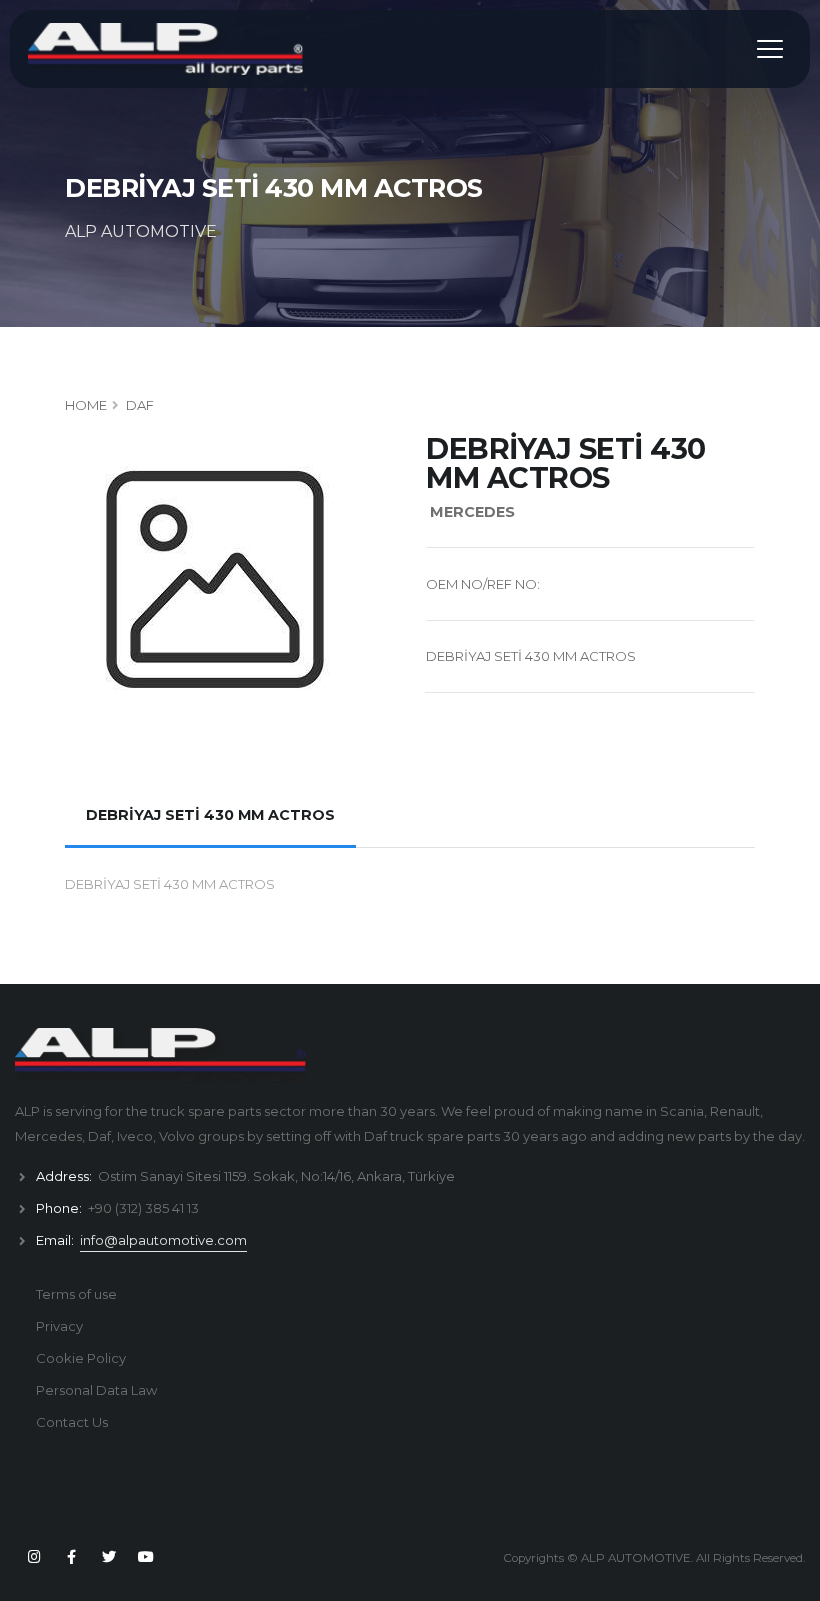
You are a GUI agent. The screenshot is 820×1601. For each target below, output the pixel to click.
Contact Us (72, 1422)
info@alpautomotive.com (163, 1240)
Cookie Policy (81, 1358)
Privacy (59, 1326)
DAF (140, 405)
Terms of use (76, 1294)
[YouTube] (146, 1557)
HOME (86, 405)
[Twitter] (109, 1557)
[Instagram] (34, 1557)
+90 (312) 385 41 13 (143, 1208)
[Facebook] (71, 1557)
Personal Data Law (96, 1390)
